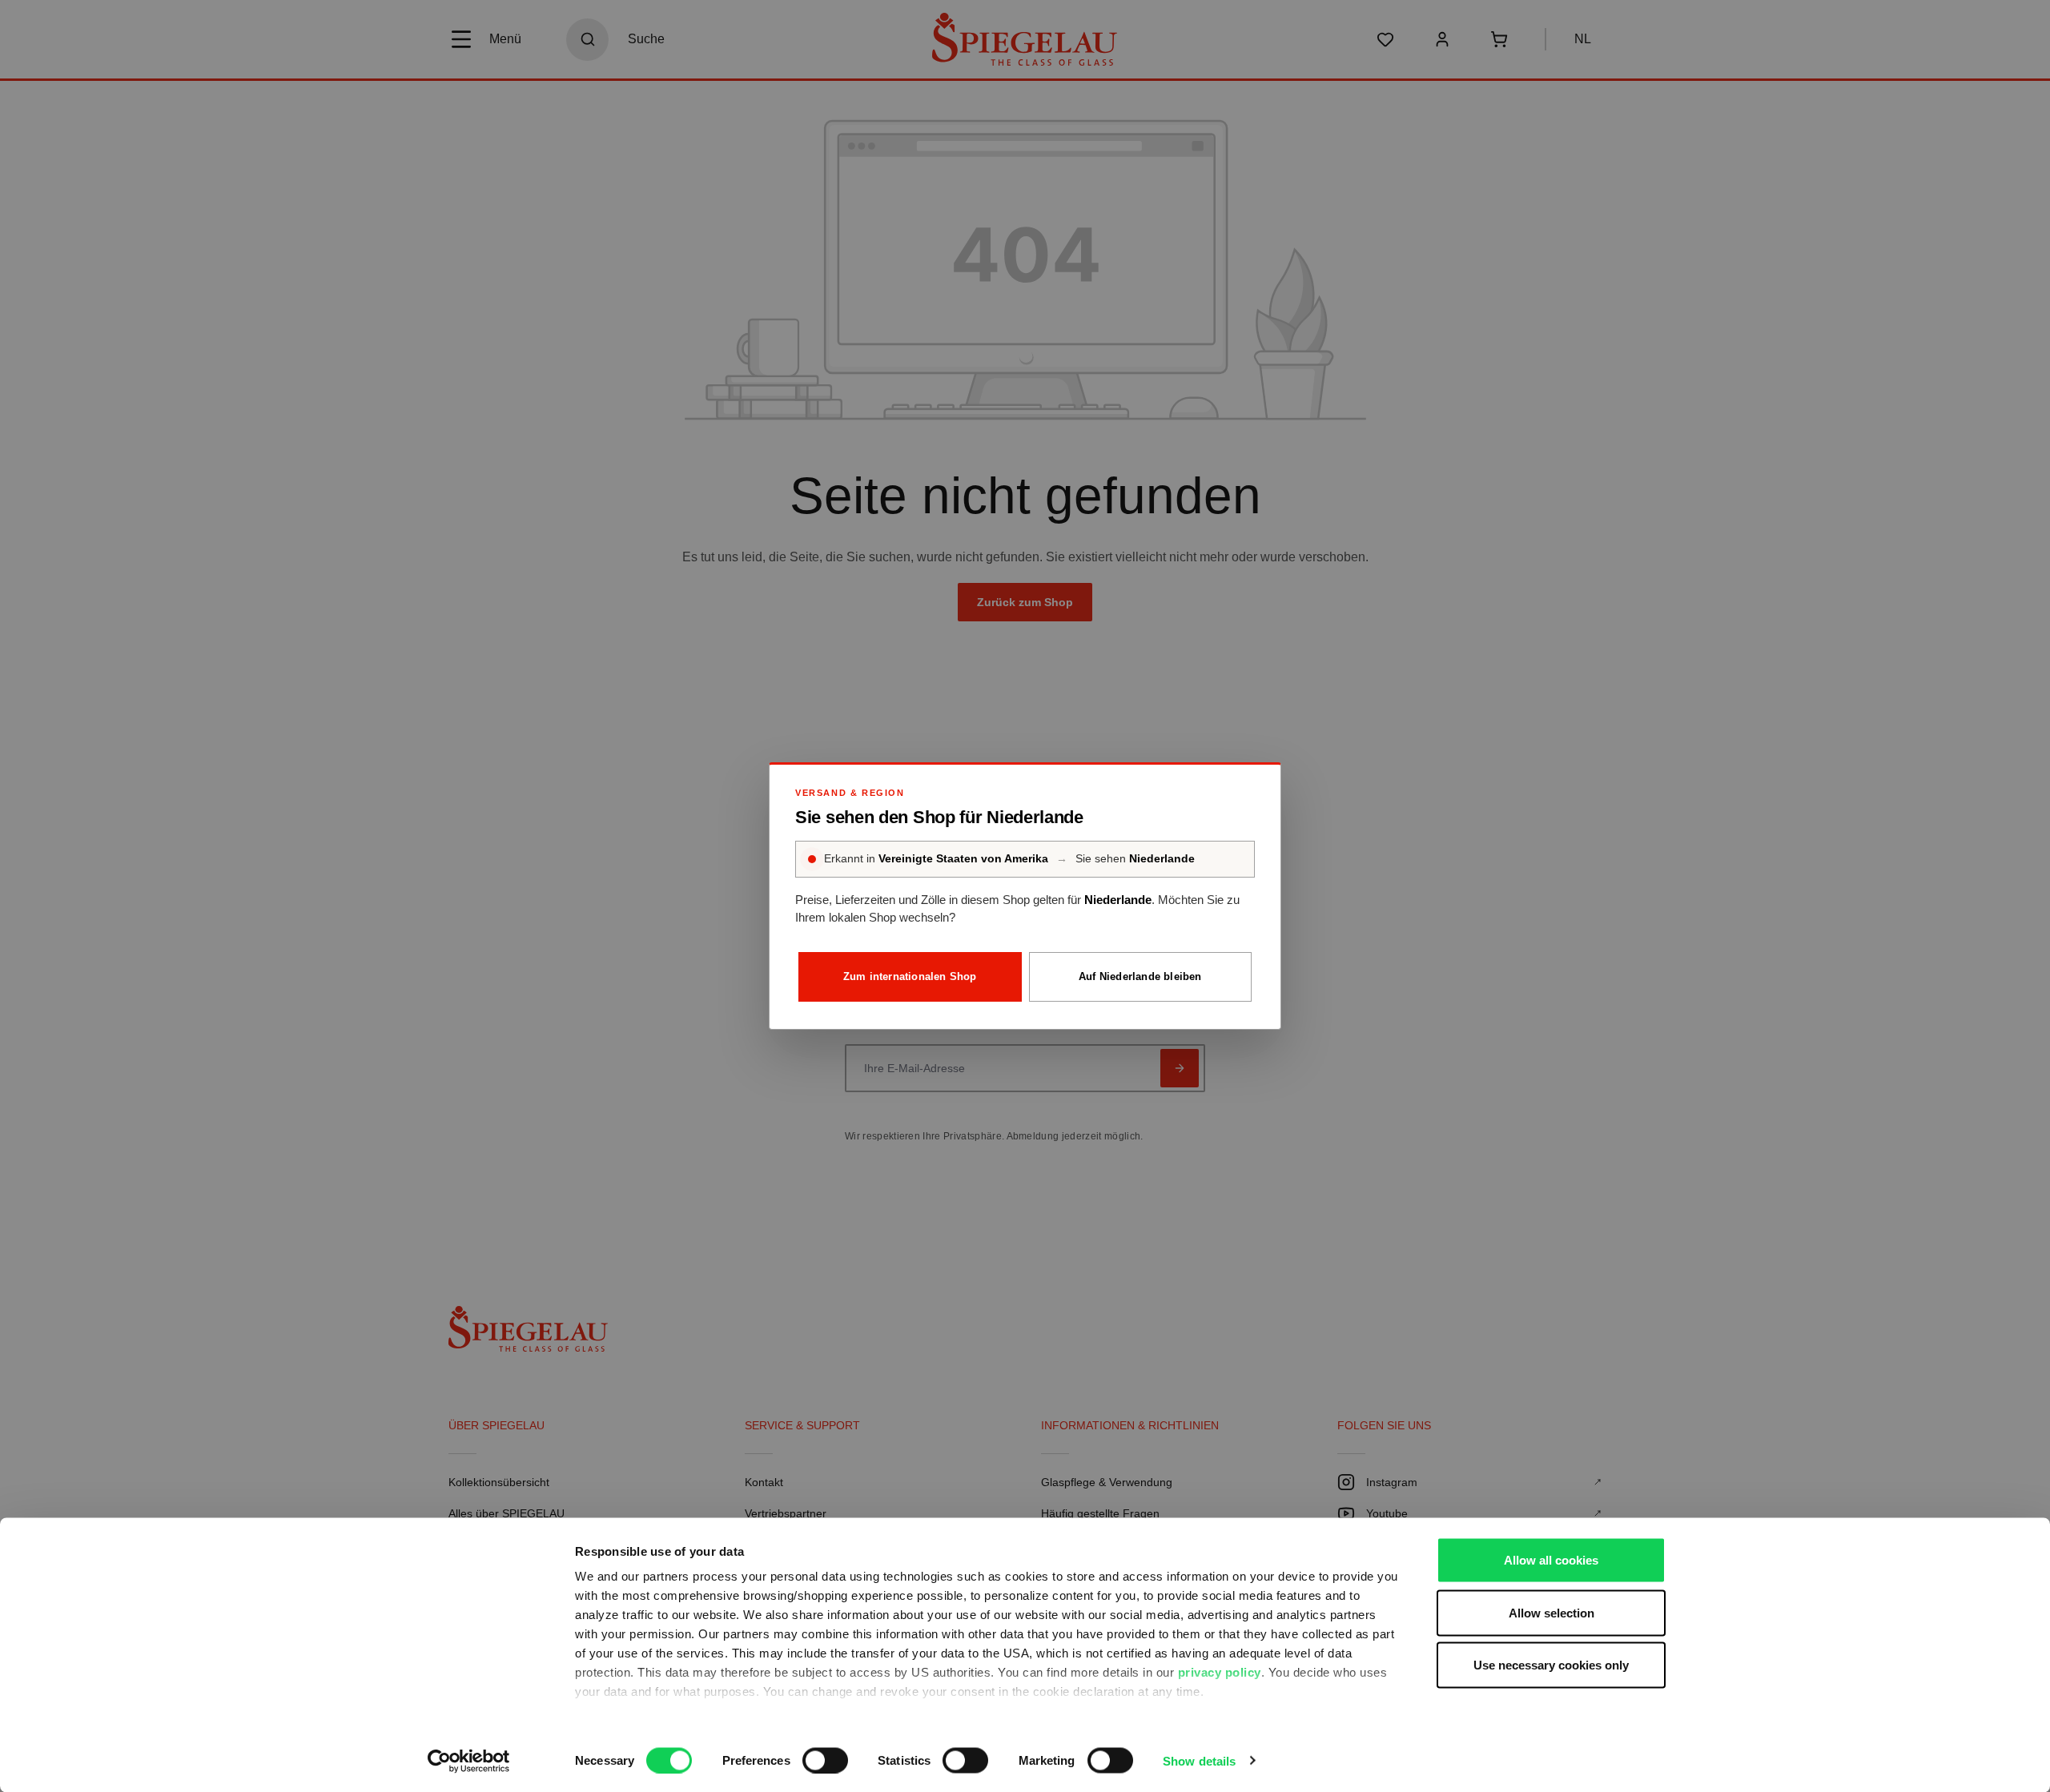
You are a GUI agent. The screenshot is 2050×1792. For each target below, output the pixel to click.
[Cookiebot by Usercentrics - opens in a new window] (469, 1761)
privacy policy (1220, 1672)
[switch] (825, 1760)
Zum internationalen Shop (910, 976)
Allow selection (1552, 1612)
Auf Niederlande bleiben (1140, 976)
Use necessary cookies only (1551, 1665)
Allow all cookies (1551, 1560)
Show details (1199, 1760)
